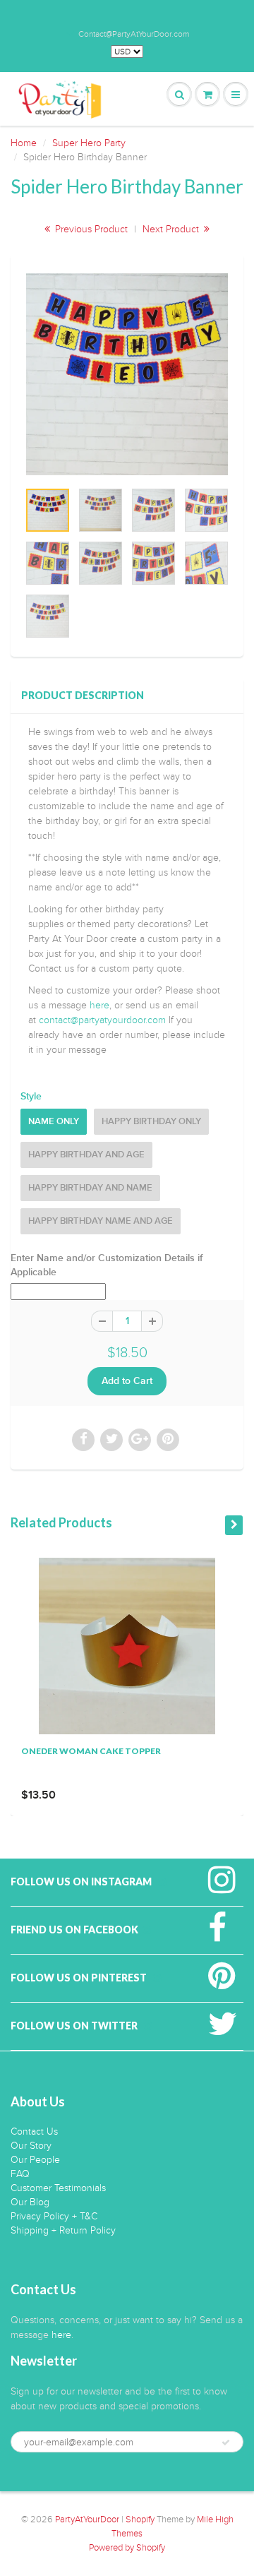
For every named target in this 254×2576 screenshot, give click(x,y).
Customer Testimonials (58, 2188)
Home (24, 143)
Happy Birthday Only (151, 1122)
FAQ (20, 2174)
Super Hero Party (89, 143)
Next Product (172, 229)
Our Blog (30, 2202)
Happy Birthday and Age (86, 1155)
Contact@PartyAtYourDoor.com (134, 34)
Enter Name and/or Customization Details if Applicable (107, 1265)
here (99, 1005)
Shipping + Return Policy (63, 2230)
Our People (35, 2160)
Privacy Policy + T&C (54, 2216)
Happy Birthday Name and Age (101, 1221)
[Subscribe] (226, 2443)
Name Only (54, 1122)
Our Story (31, 2146)
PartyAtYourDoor (87, 2520)
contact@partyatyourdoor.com (102, 1020)
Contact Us (34, 2131)
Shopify (140, 2520)
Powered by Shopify (127, 2548)
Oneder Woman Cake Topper (91, 1751)
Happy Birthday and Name (90, 1188)
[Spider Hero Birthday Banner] (127, 374)
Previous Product (90, 229)
